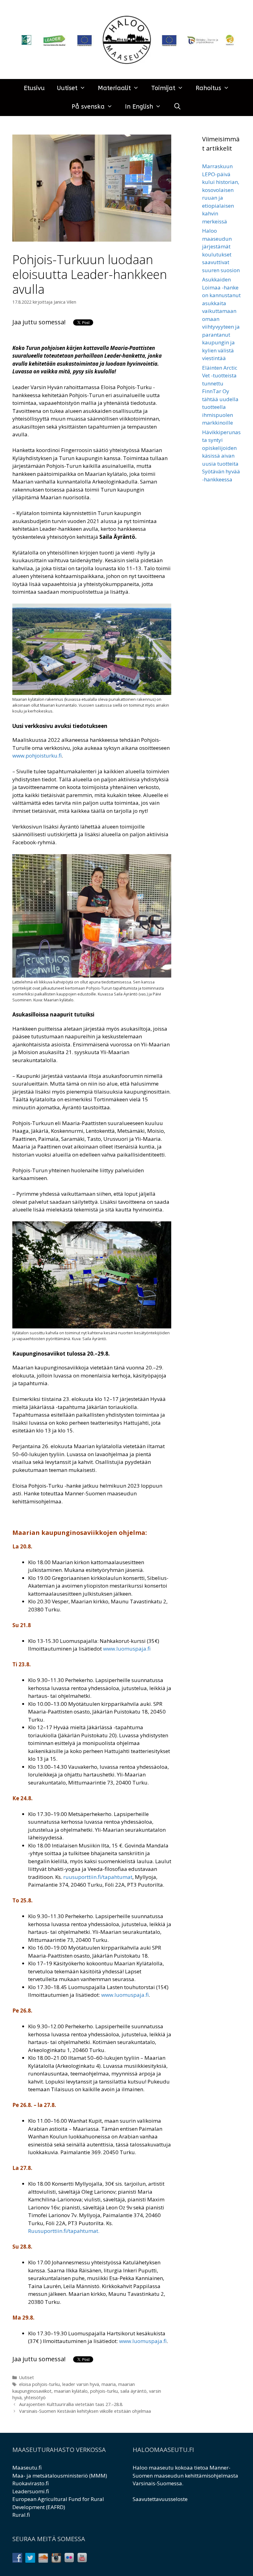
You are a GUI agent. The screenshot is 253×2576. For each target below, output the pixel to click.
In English (139, 107)
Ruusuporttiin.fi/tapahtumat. (64, 2231)
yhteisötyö (35, 2397)
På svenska (88, 107)
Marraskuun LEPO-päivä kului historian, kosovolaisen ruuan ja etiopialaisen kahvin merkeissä (221, 194)
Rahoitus (208, 88)
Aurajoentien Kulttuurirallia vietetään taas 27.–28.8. (71, 2404)
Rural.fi (21, 2515)
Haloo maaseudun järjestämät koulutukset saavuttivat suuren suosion (221, 250)
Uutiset (67, 88)
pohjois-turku (104, 2391)
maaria (109, 2384)
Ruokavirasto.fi (31, 2483)
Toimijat (163, 88)
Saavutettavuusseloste (160, 2499)
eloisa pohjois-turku (39, 2384)
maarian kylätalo (71, 2391)
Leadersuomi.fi (31, 2491)
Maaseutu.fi (27, 2468)
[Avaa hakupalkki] (177, 107)
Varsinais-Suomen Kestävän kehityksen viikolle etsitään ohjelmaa (85, 2411)
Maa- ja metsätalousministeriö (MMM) (60, 2476)
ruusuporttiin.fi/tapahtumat (98, 1877)
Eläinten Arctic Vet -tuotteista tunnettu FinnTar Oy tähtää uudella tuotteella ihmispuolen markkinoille (220, 395)
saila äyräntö (133, 2391)
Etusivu (34, 88)
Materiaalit (114, 88)
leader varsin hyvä (81, 2384)
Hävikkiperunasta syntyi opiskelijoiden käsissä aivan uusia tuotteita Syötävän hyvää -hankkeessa (221, 456)
